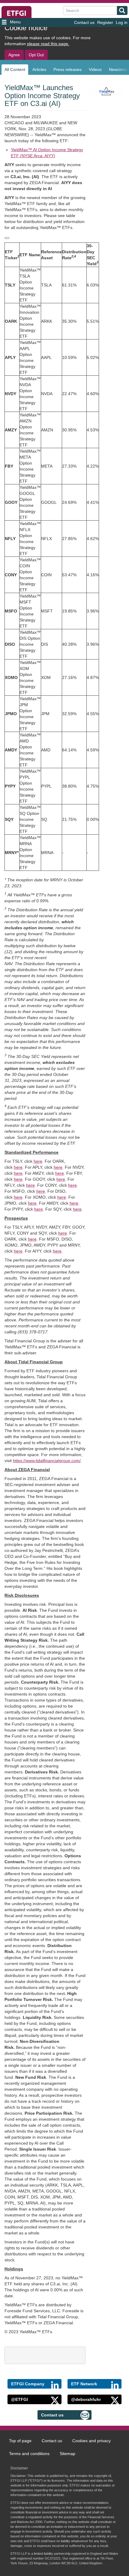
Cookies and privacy (91, 2441)
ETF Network (84, 2384)
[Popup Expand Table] (7, 238)
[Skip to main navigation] (21, 22)
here (38, 1161)
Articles (39, 69)
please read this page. (48, 44)
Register (105, 22)
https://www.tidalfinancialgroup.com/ (47, 1461)
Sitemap (67, 2454)
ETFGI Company (28, 2384)
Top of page (20, 2441)
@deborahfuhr (86, 2399)
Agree (14, 55)
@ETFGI (19, 2399)
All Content (15, 69)
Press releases (67, 69)
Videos (95, 69)
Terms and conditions (29, 2454)
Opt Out (36, 55)
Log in (122, 22)
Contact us (84, 22)
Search (122, 10)
